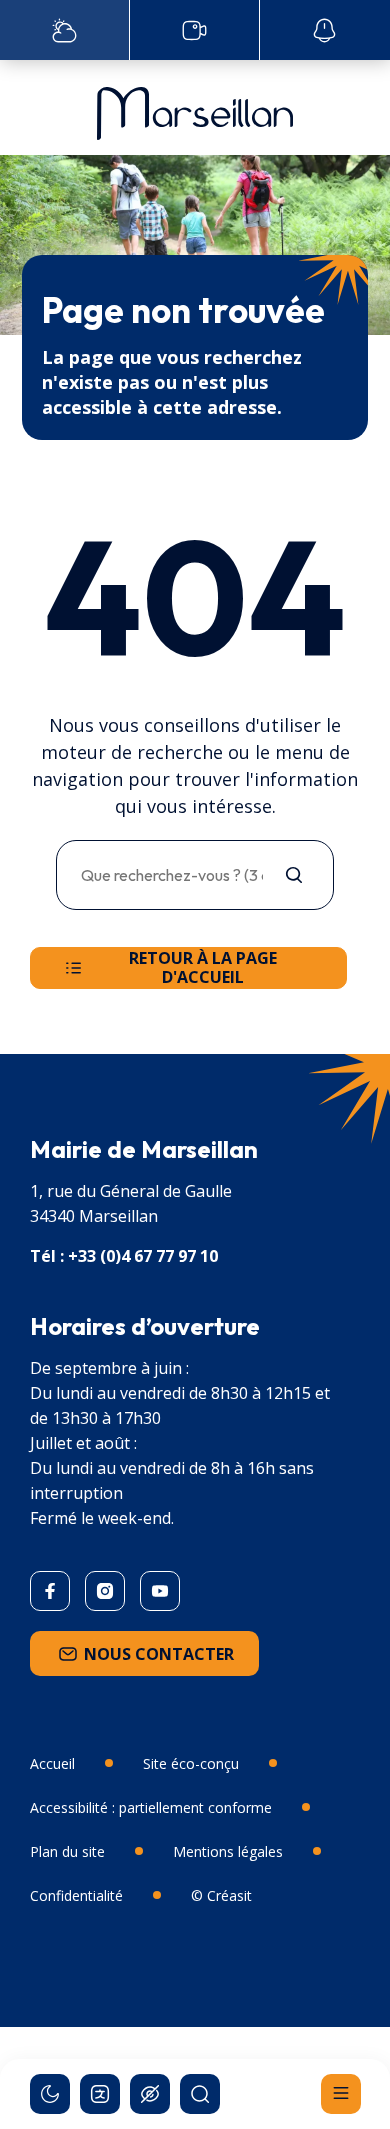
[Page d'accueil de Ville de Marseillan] (195, 108)
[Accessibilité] (150, 2094)
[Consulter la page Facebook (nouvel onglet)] (50, 1591)
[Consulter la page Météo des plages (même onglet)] (64, 30)
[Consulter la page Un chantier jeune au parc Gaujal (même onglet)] (194, 30)
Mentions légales (228, 1851)
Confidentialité (76, 1895)
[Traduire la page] (100, 2094)
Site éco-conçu (191, 1763)
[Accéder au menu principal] (341, 2094)
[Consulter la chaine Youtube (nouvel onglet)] (160, 1591)
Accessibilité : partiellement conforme (151, 1807)
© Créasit (221, 1895)
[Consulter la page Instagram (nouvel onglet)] (105, 1591)
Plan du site (67, 1851)
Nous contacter (159, 1654)
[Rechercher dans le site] (200, 2094)
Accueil (52, 1763)
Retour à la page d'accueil (203, 967)
